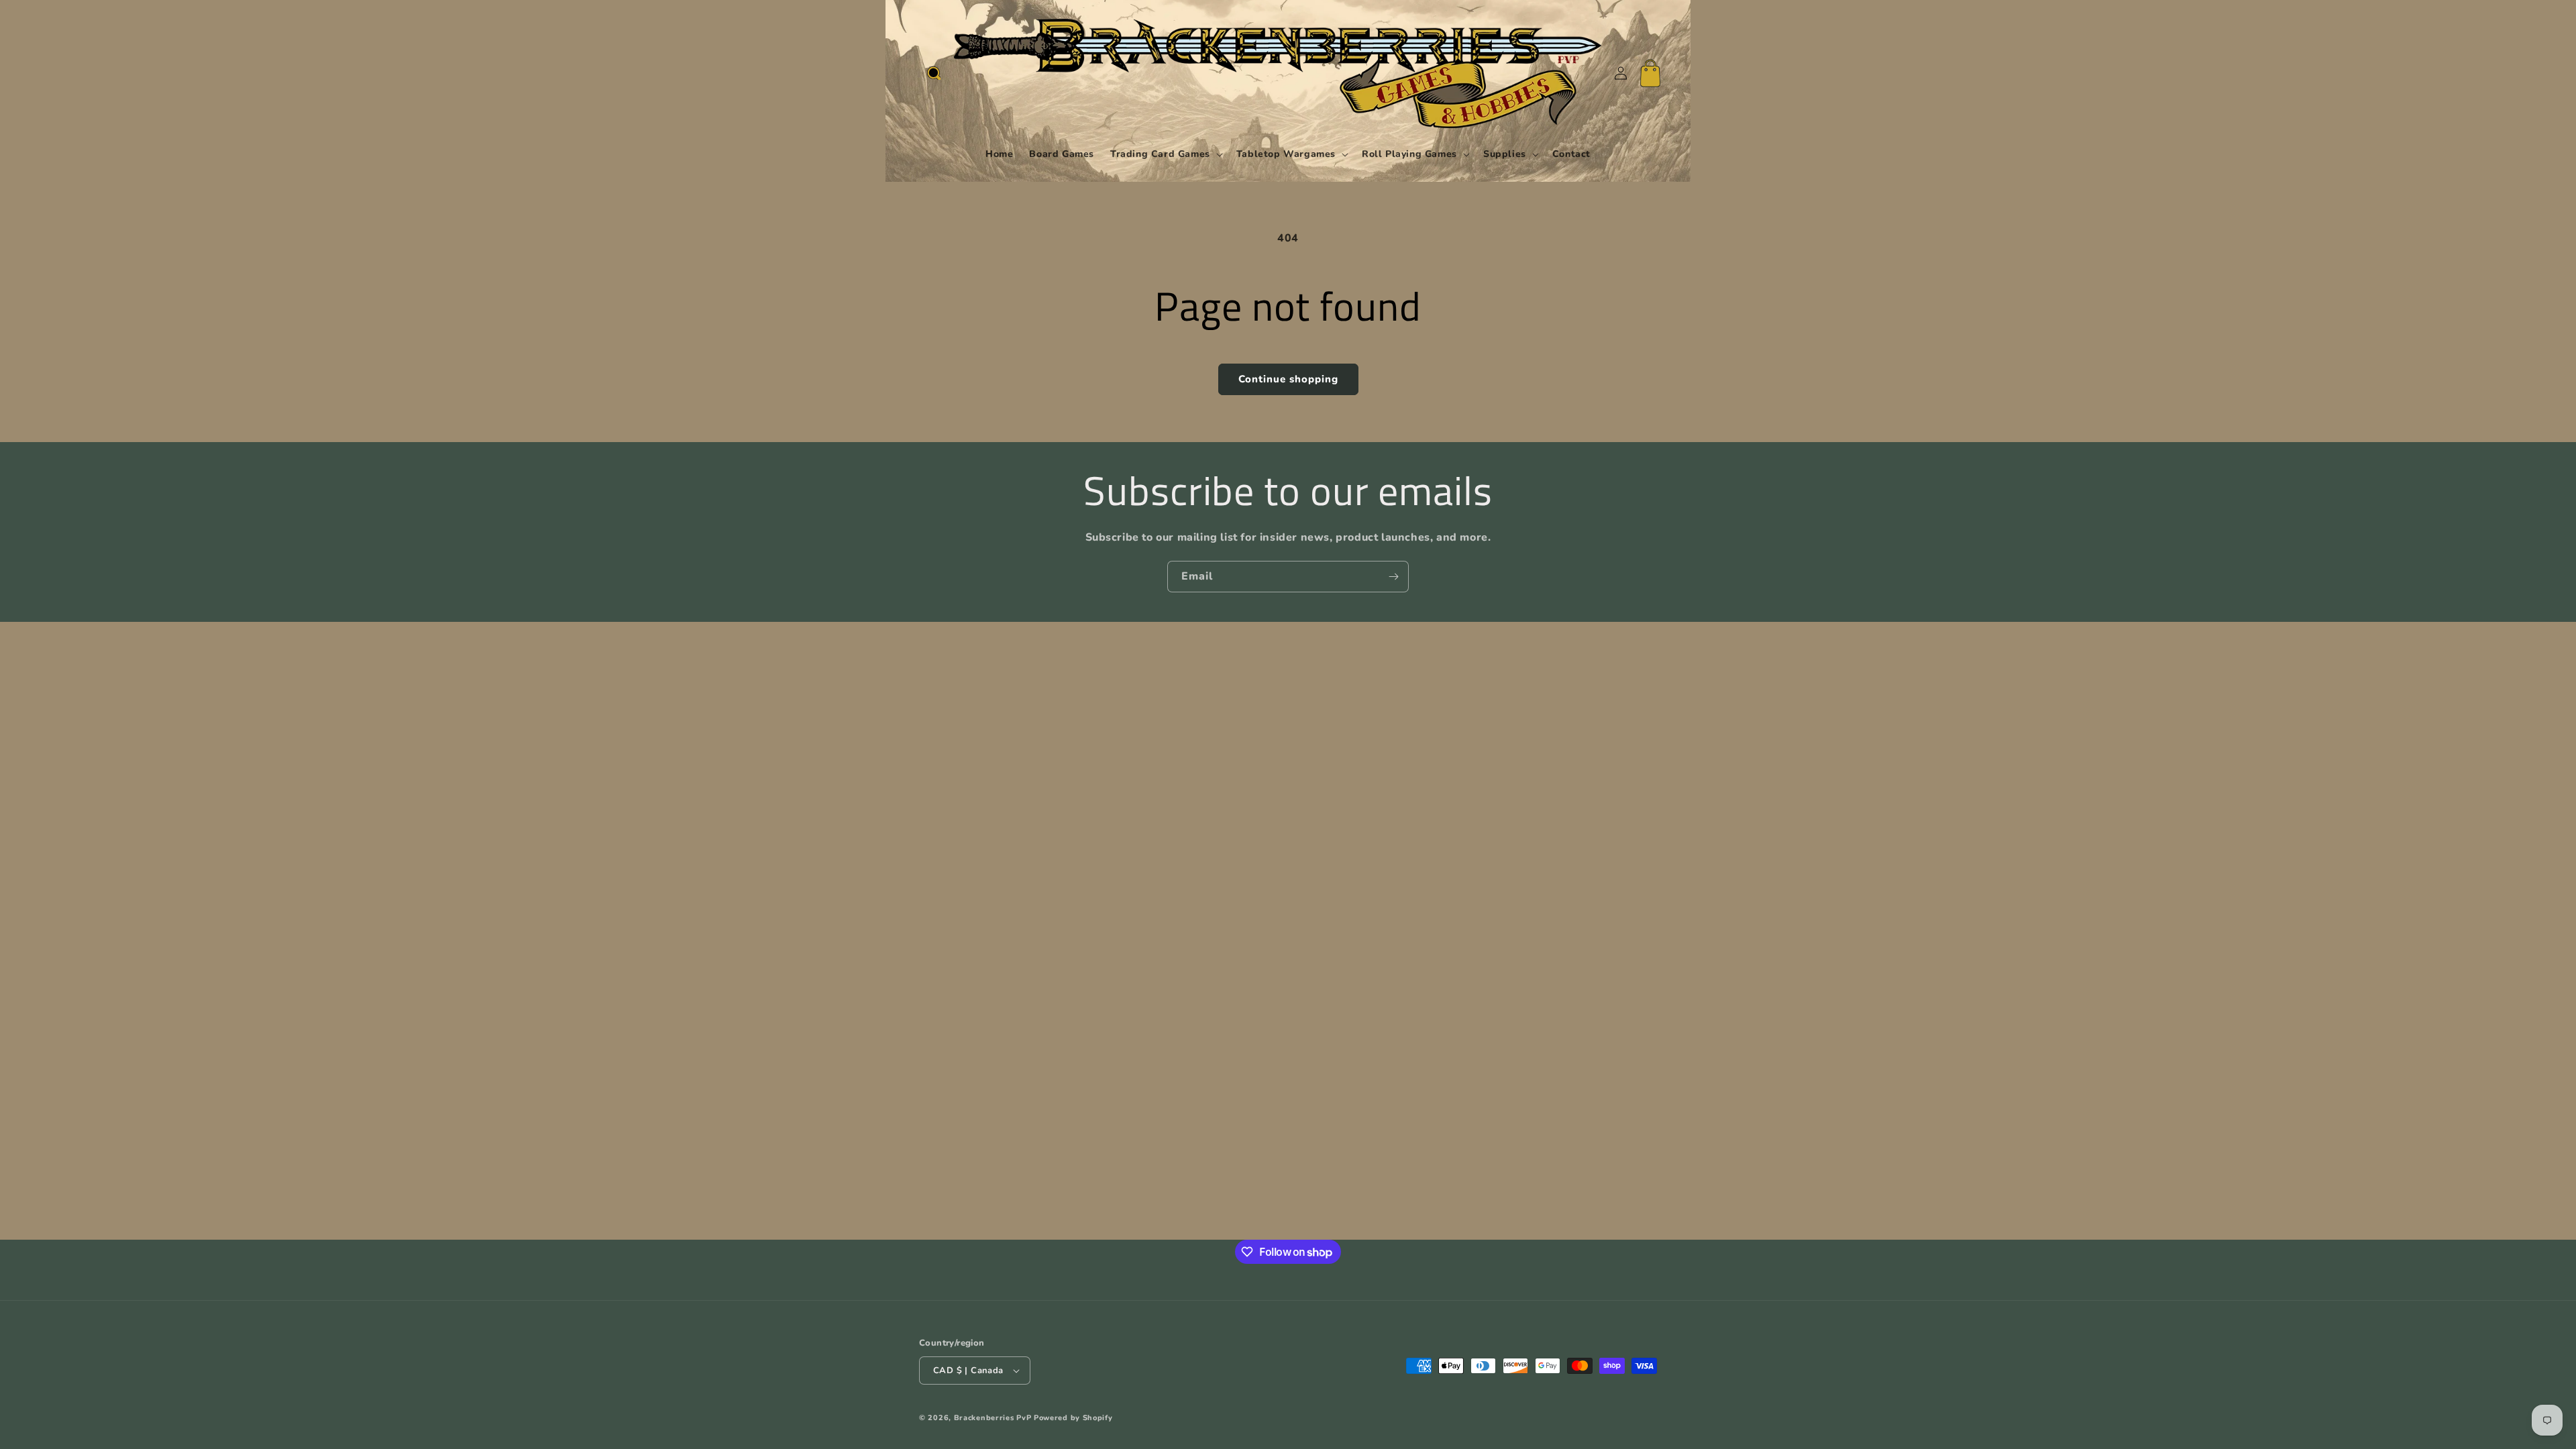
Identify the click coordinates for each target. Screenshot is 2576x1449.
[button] (934, 73)
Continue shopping (1288, 379)
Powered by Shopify (1073, 1418)
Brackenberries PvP (993, 1418)
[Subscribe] (1393, 577)
